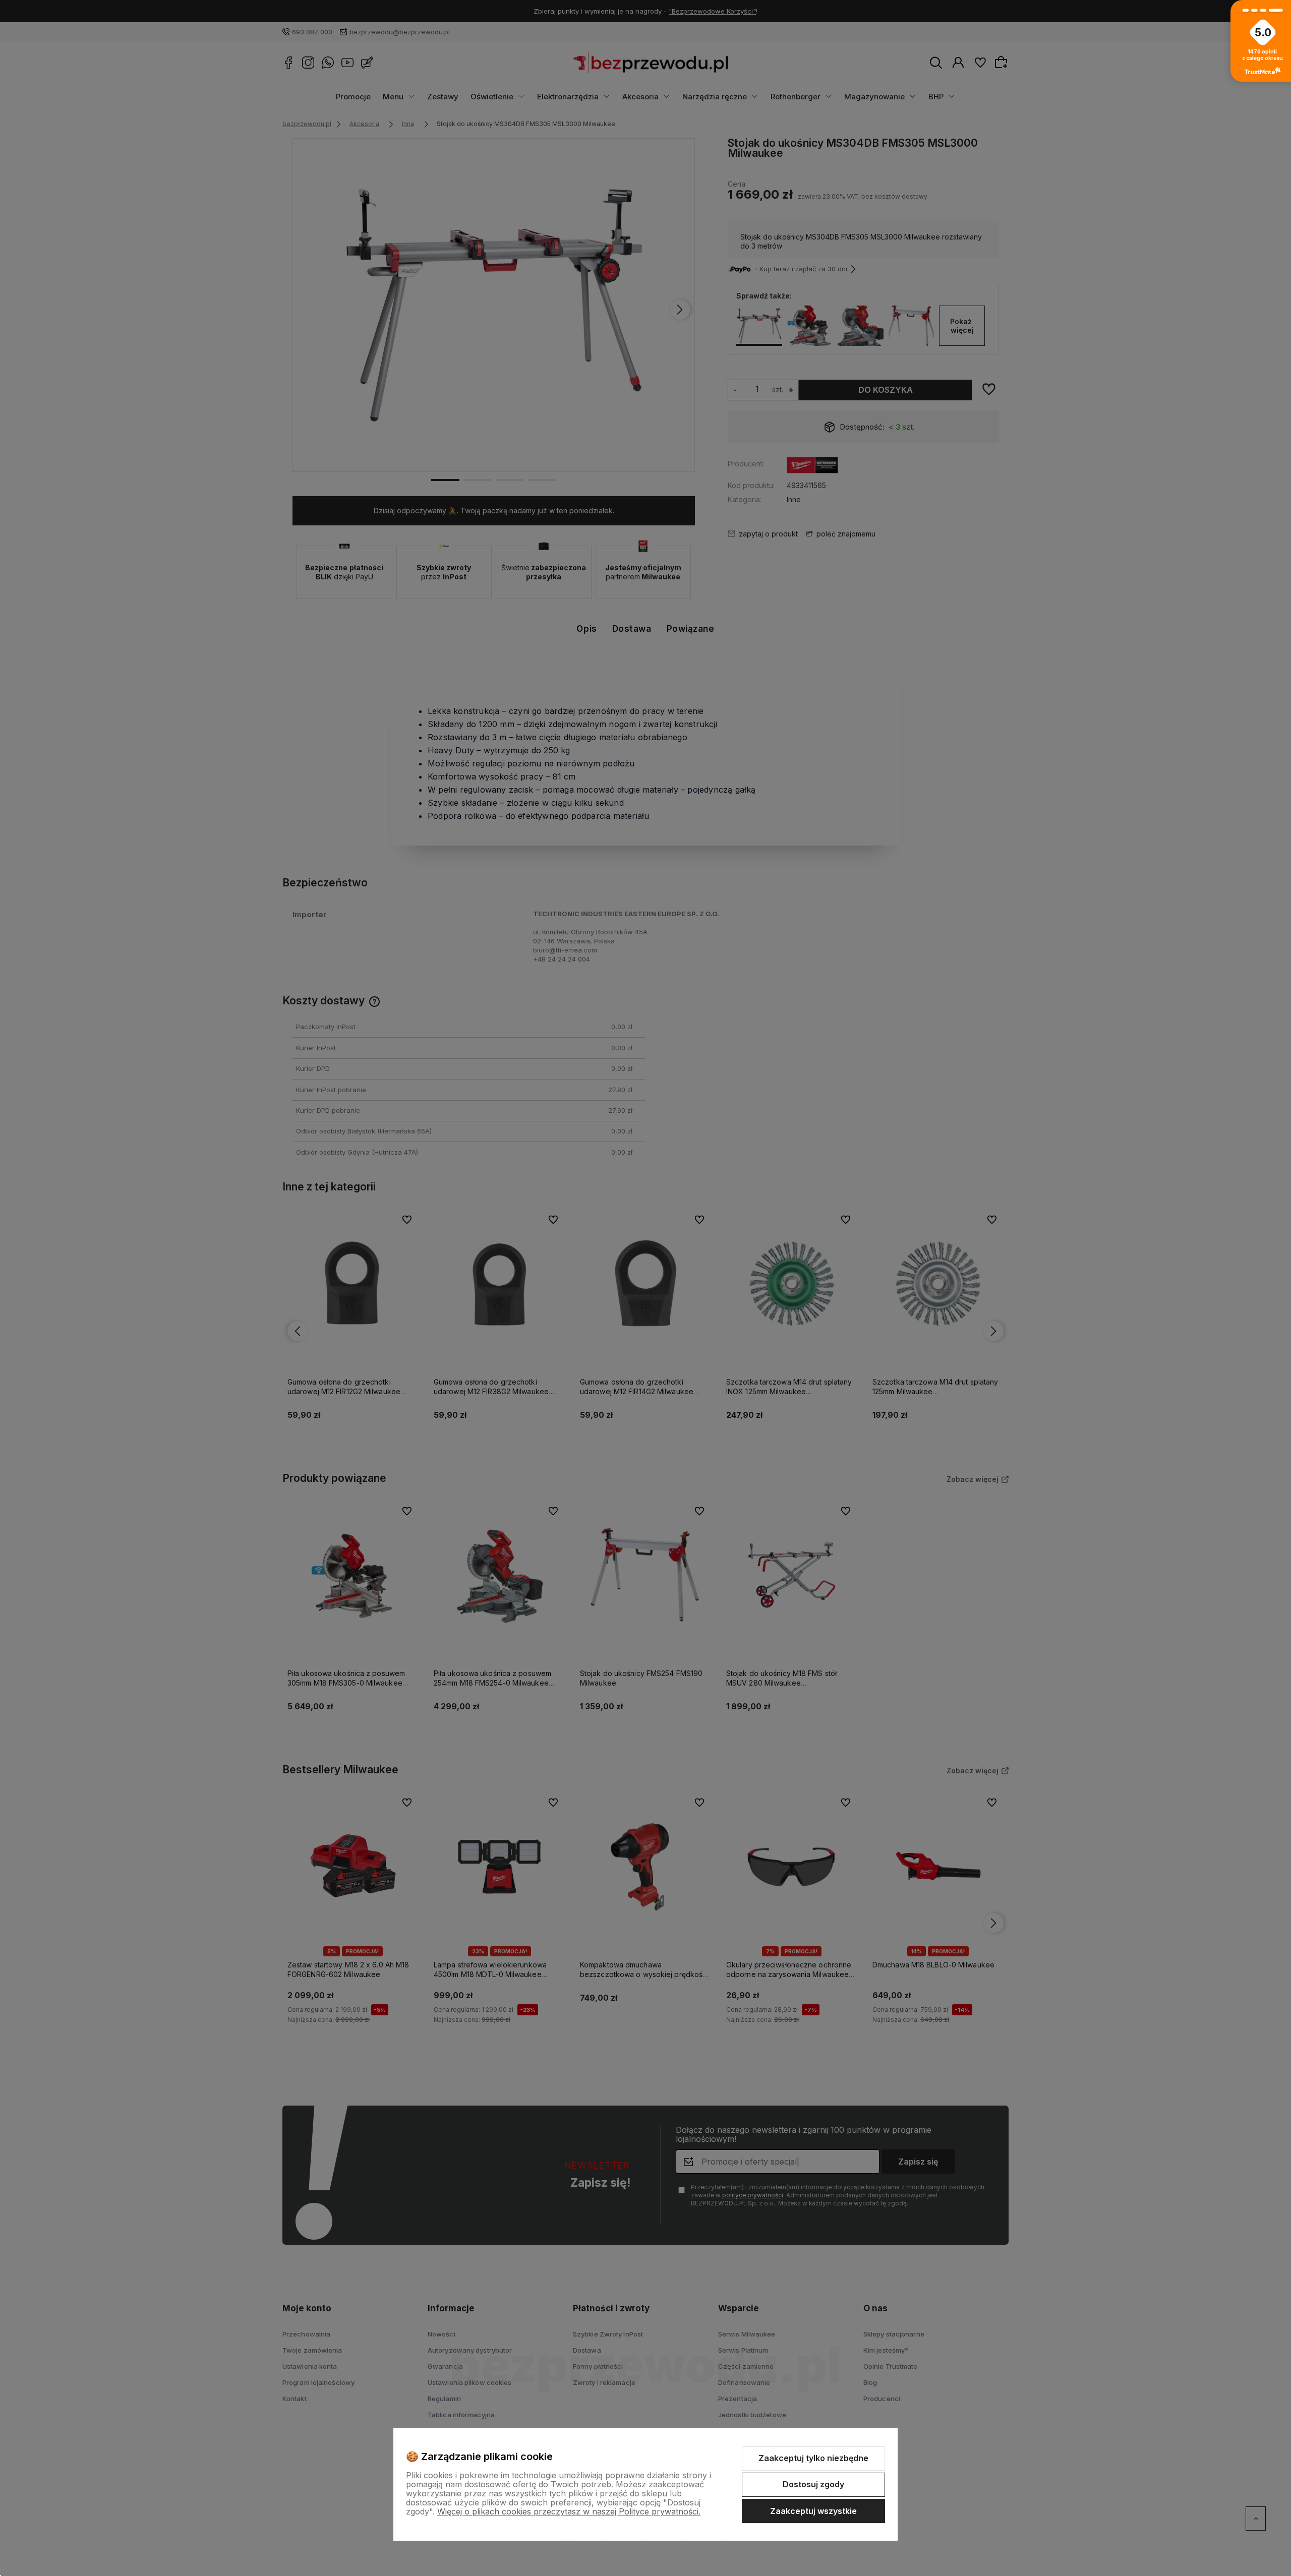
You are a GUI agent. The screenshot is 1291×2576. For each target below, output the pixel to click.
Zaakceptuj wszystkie (813, 2511)
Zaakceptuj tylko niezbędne (813, 2458)
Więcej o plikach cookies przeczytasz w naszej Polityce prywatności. (569, 2511)
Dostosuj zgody (813, 2484)
